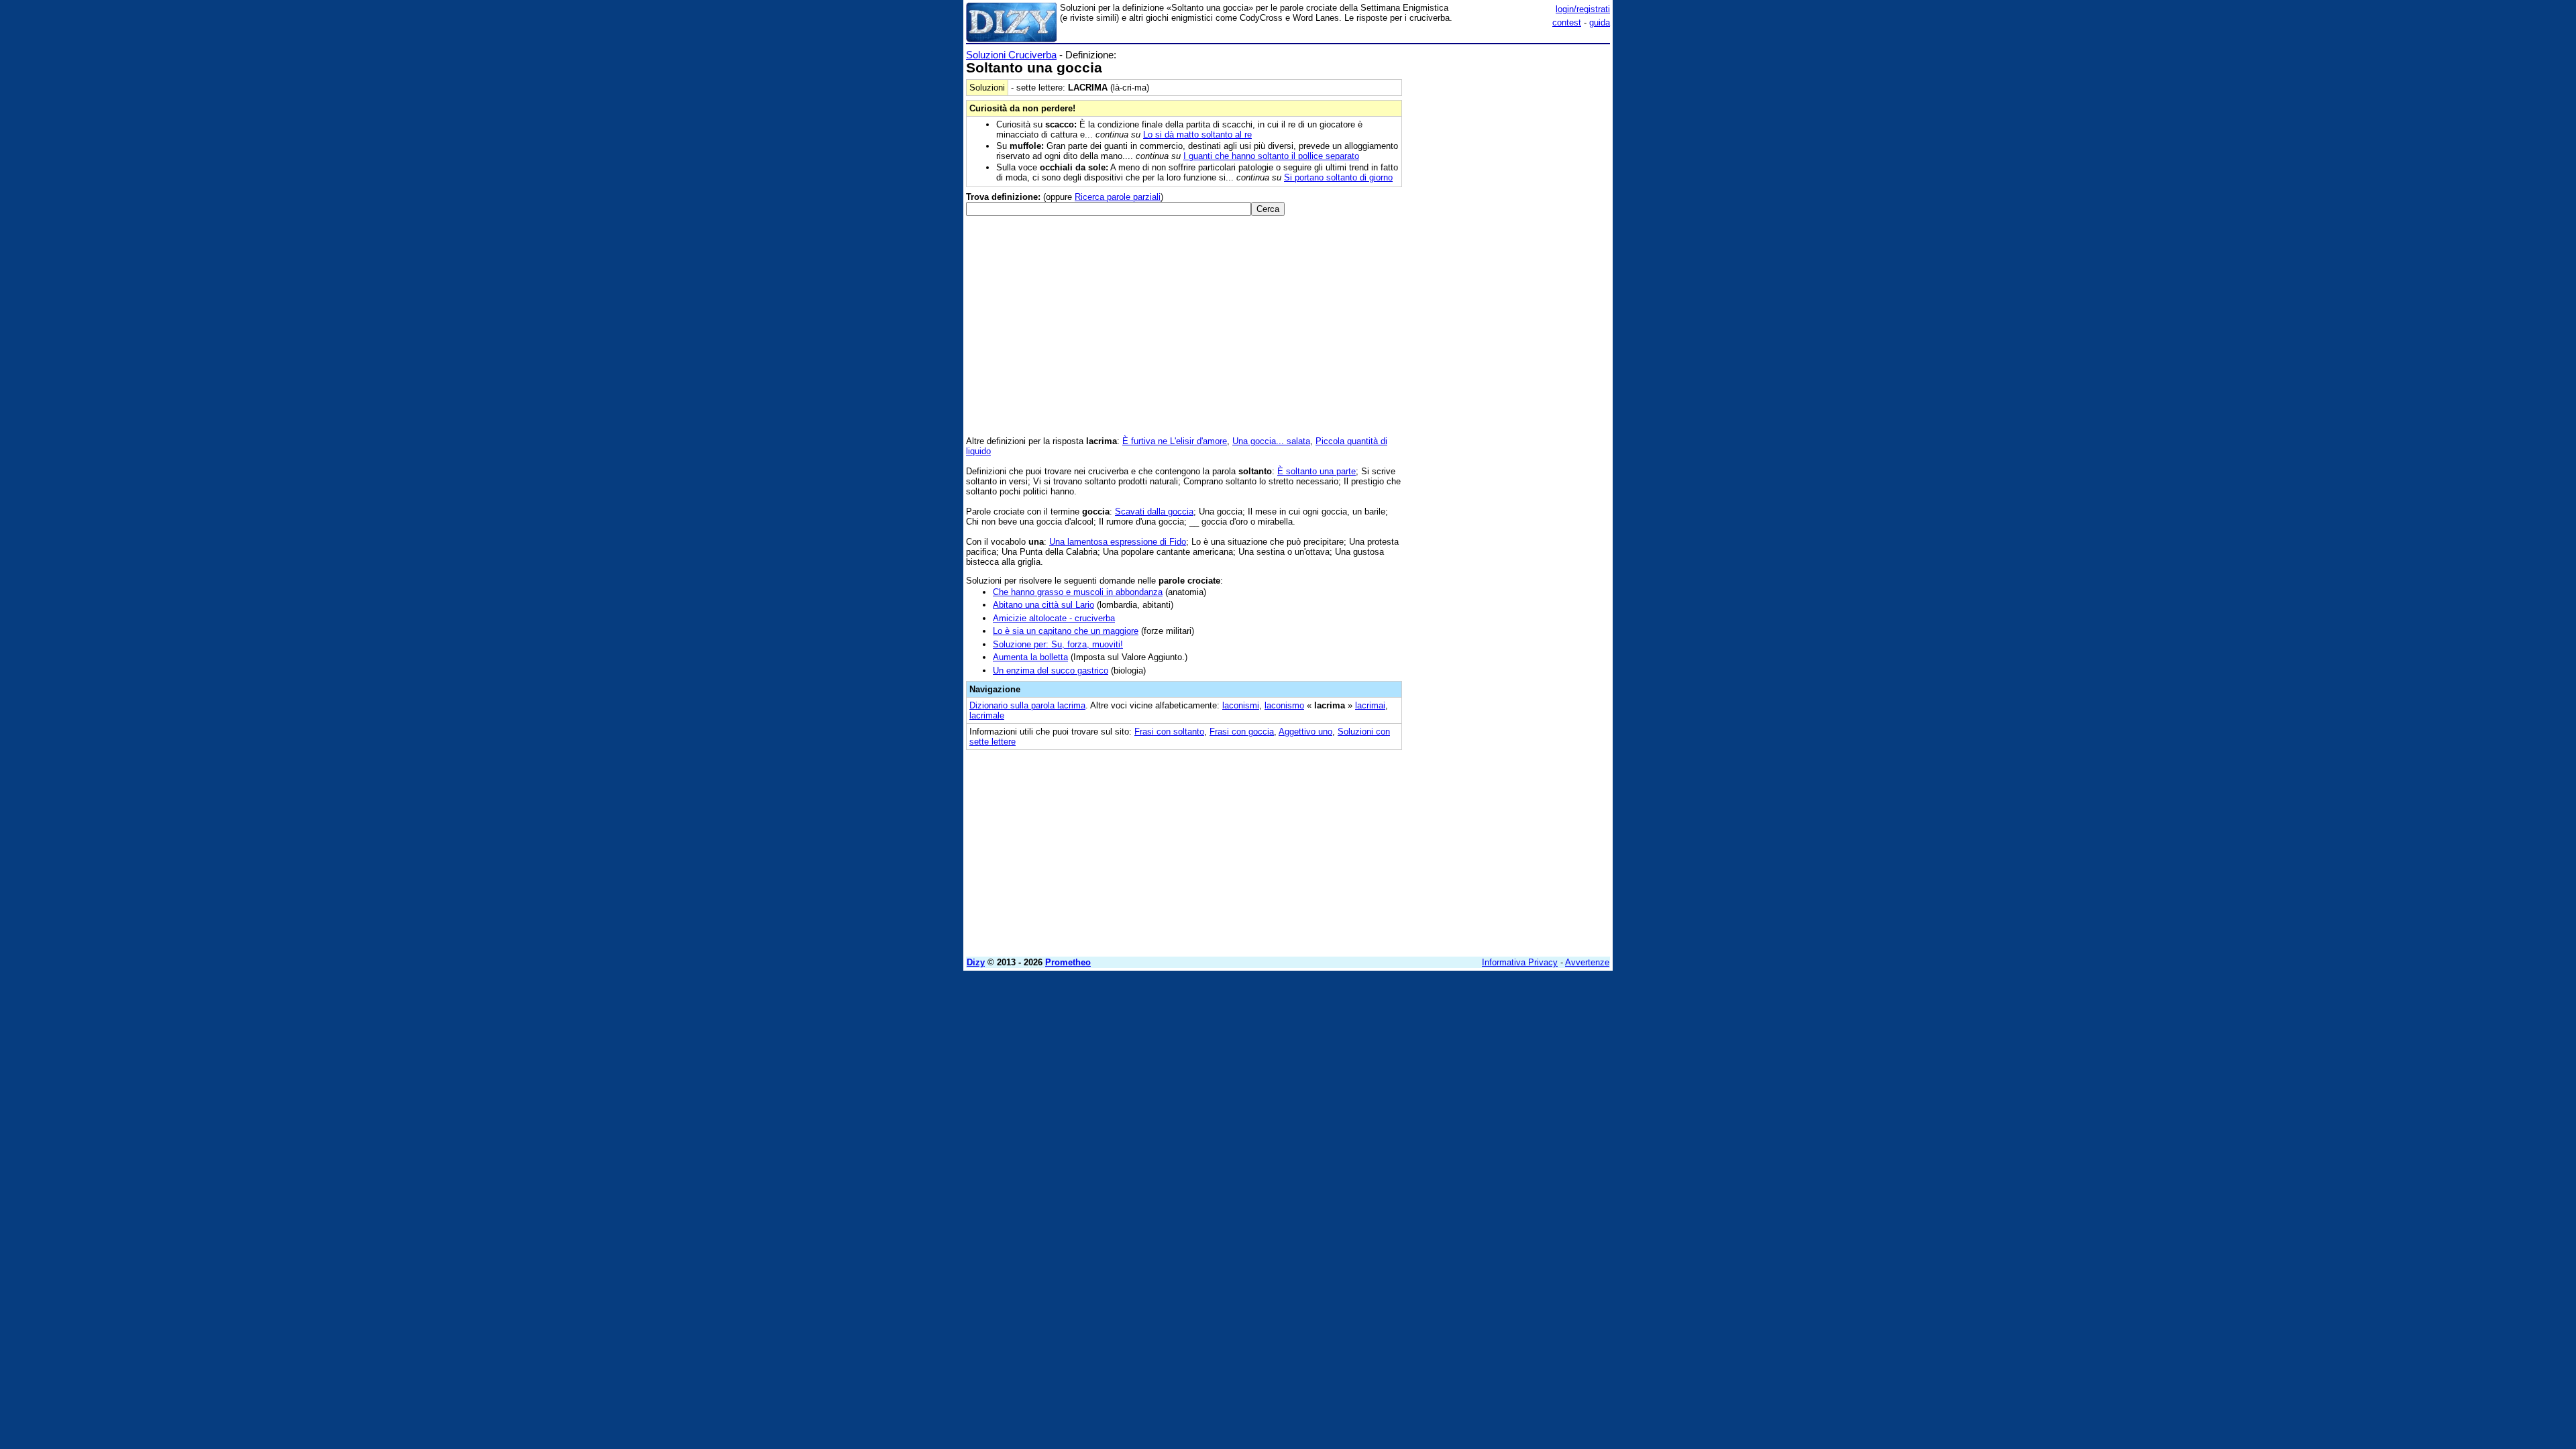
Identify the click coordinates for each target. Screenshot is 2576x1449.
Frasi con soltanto (1169, 732)
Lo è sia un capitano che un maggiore (1066, 631)
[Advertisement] (1509, 250)
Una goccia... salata (1271, 441)
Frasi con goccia (1242, 732)
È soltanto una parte (1317, 471)
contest (1567, 22)
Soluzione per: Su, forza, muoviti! (1058, 644)
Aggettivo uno (1305, 732)
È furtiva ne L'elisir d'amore (1175, 441)
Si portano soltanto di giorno (1338, 177)
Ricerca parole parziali (1118, 197)
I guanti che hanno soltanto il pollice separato (1271, 156)
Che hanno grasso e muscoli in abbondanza (1078, 592)
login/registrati (1583, 9)
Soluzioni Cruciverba (1011, 55)
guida (1600, 22)
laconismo (1284, 705)
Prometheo (1068, 962)
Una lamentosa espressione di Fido (1118, 542)
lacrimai (1370, 705)
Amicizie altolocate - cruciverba (1054, 618)
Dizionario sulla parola (1027, 705)
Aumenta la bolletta (1030, 657)
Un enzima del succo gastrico (1051, 670)
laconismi (1241, 705)
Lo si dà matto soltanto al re (1197, 135)
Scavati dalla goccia (1154, 512)
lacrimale (987, 715)
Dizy (976, 962)
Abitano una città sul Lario (1043, 605)
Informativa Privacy (1520, 962)
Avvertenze (1587, 962)
